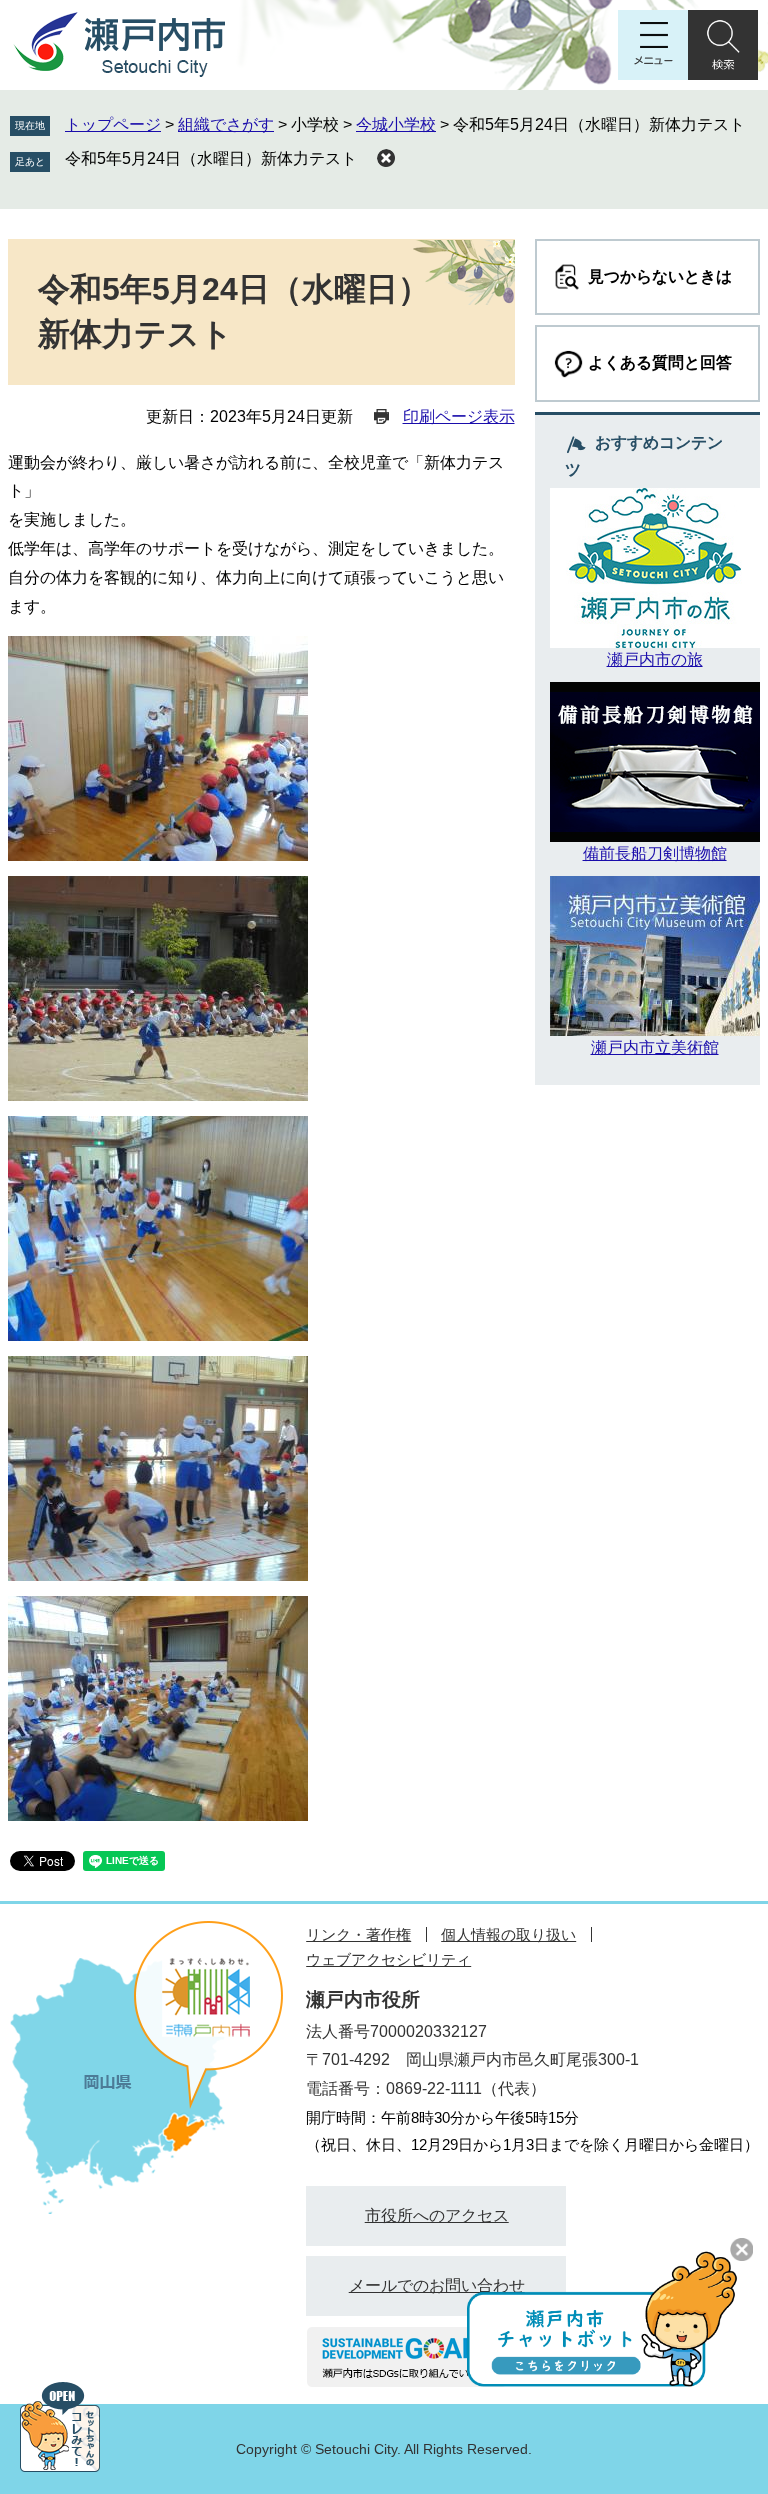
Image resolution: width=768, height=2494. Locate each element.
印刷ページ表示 (459, 416)
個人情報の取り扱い (508, 1934)
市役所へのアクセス (437, 2215)
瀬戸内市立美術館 (655, 1047)
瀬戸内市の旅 (655, 659)
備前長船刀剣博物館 (655, 853)
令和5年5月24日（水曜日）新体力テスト (211, 158)
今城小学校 (396, 124)
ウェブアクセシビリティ (388, 1959)
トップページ (113, 124)
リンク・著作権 (358, 1934)
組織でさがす (226, 124)
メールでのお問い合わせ (437, 2285)
